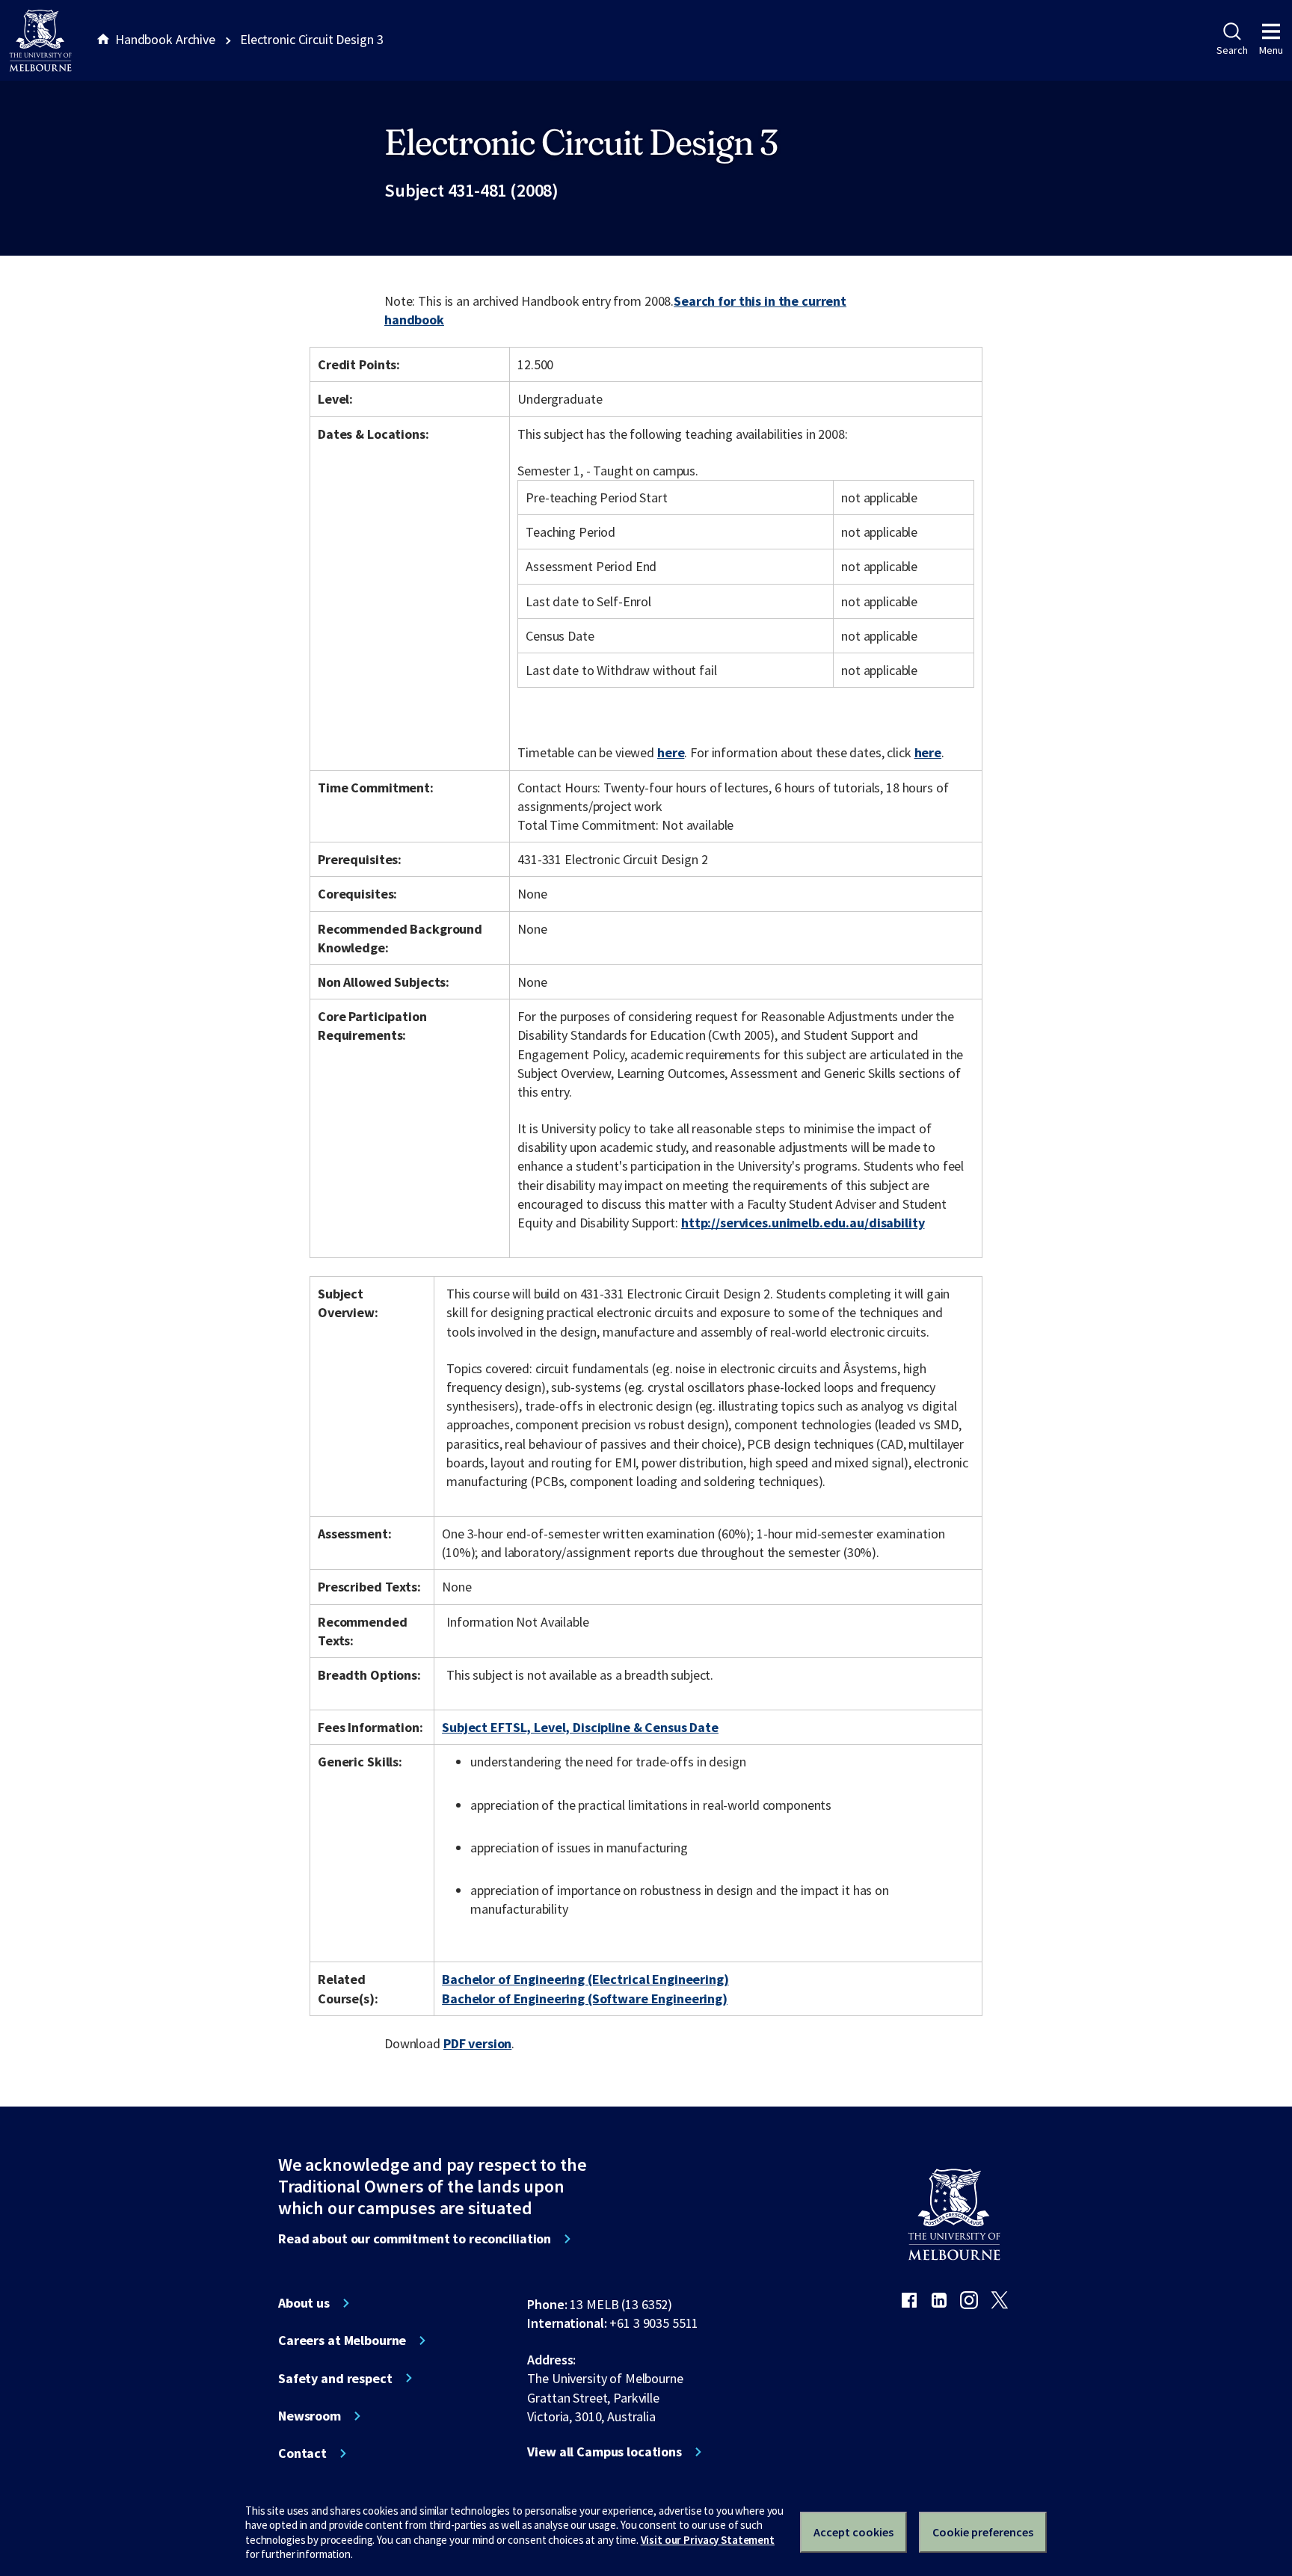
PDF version (478, 2043)
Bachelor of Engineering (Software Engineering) (585, 1999)
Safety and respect (335, 2379)
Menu (1271, 50)
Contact (302, 2453)
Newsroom (310, 2416)
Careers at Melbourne (342, 2341)
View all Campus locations (605, 2452)
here (671, 752)
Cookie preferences (983, 2532)
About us (304, 2303)
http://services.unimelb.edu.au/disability (803, 1223)
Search (1232, 50)
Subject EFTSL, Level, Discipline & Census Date (580, 1727)
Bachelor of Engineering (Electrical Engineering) (585, 1979)
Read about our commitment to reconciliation (415, 2239)
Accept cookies (853, 2532)
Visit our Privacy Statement (708, 2540)
